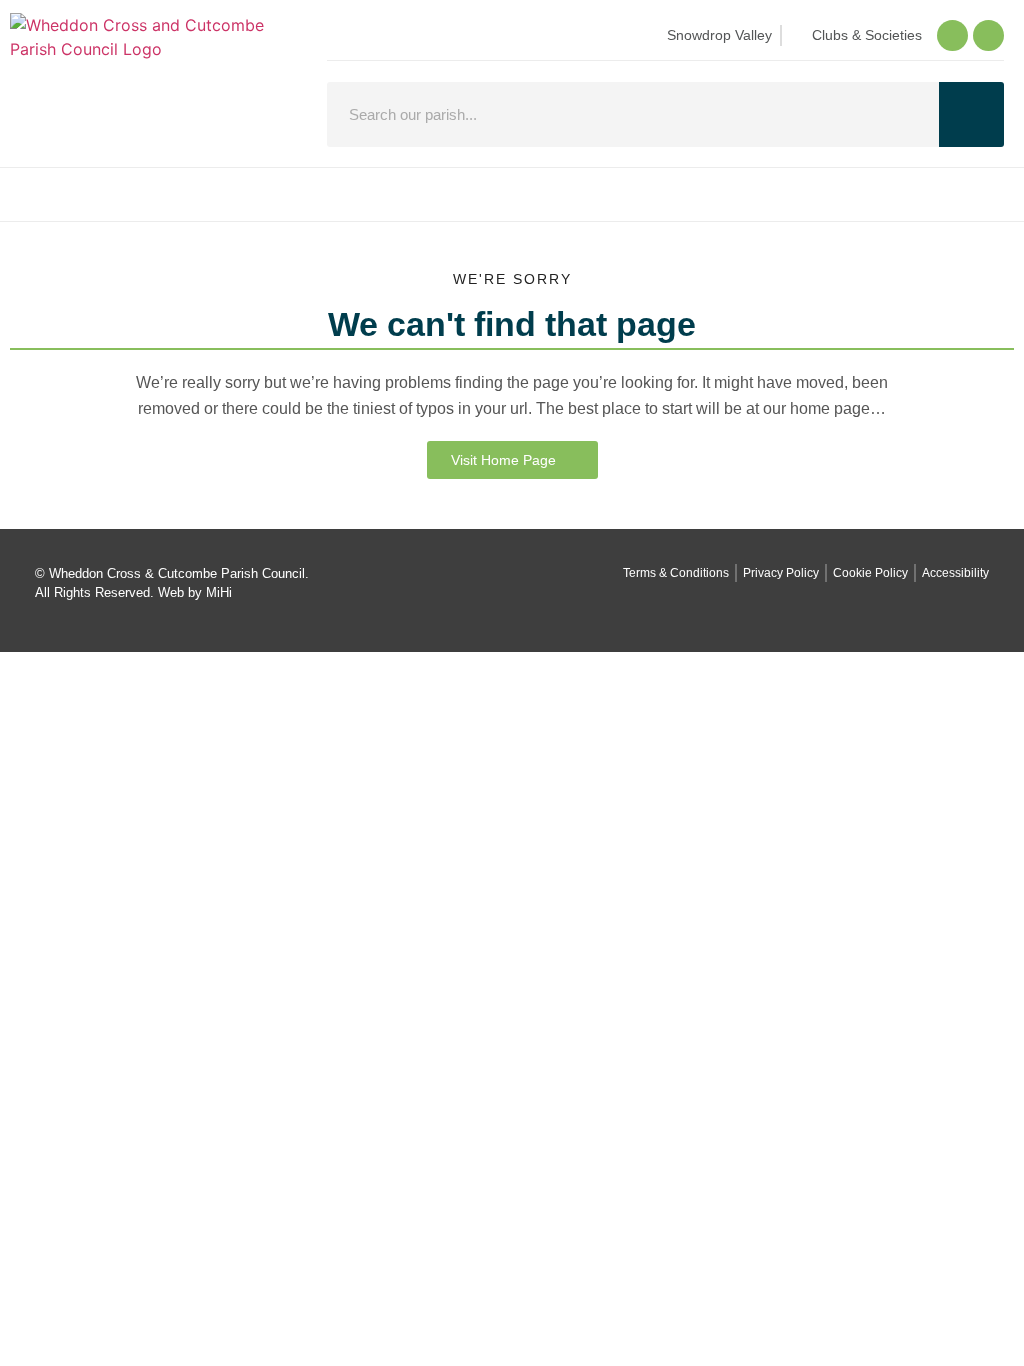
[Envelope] (988, 35)
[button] (512, 194)
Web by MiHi (195, 592)
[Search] (971, 114)
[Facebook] (952, 35)
